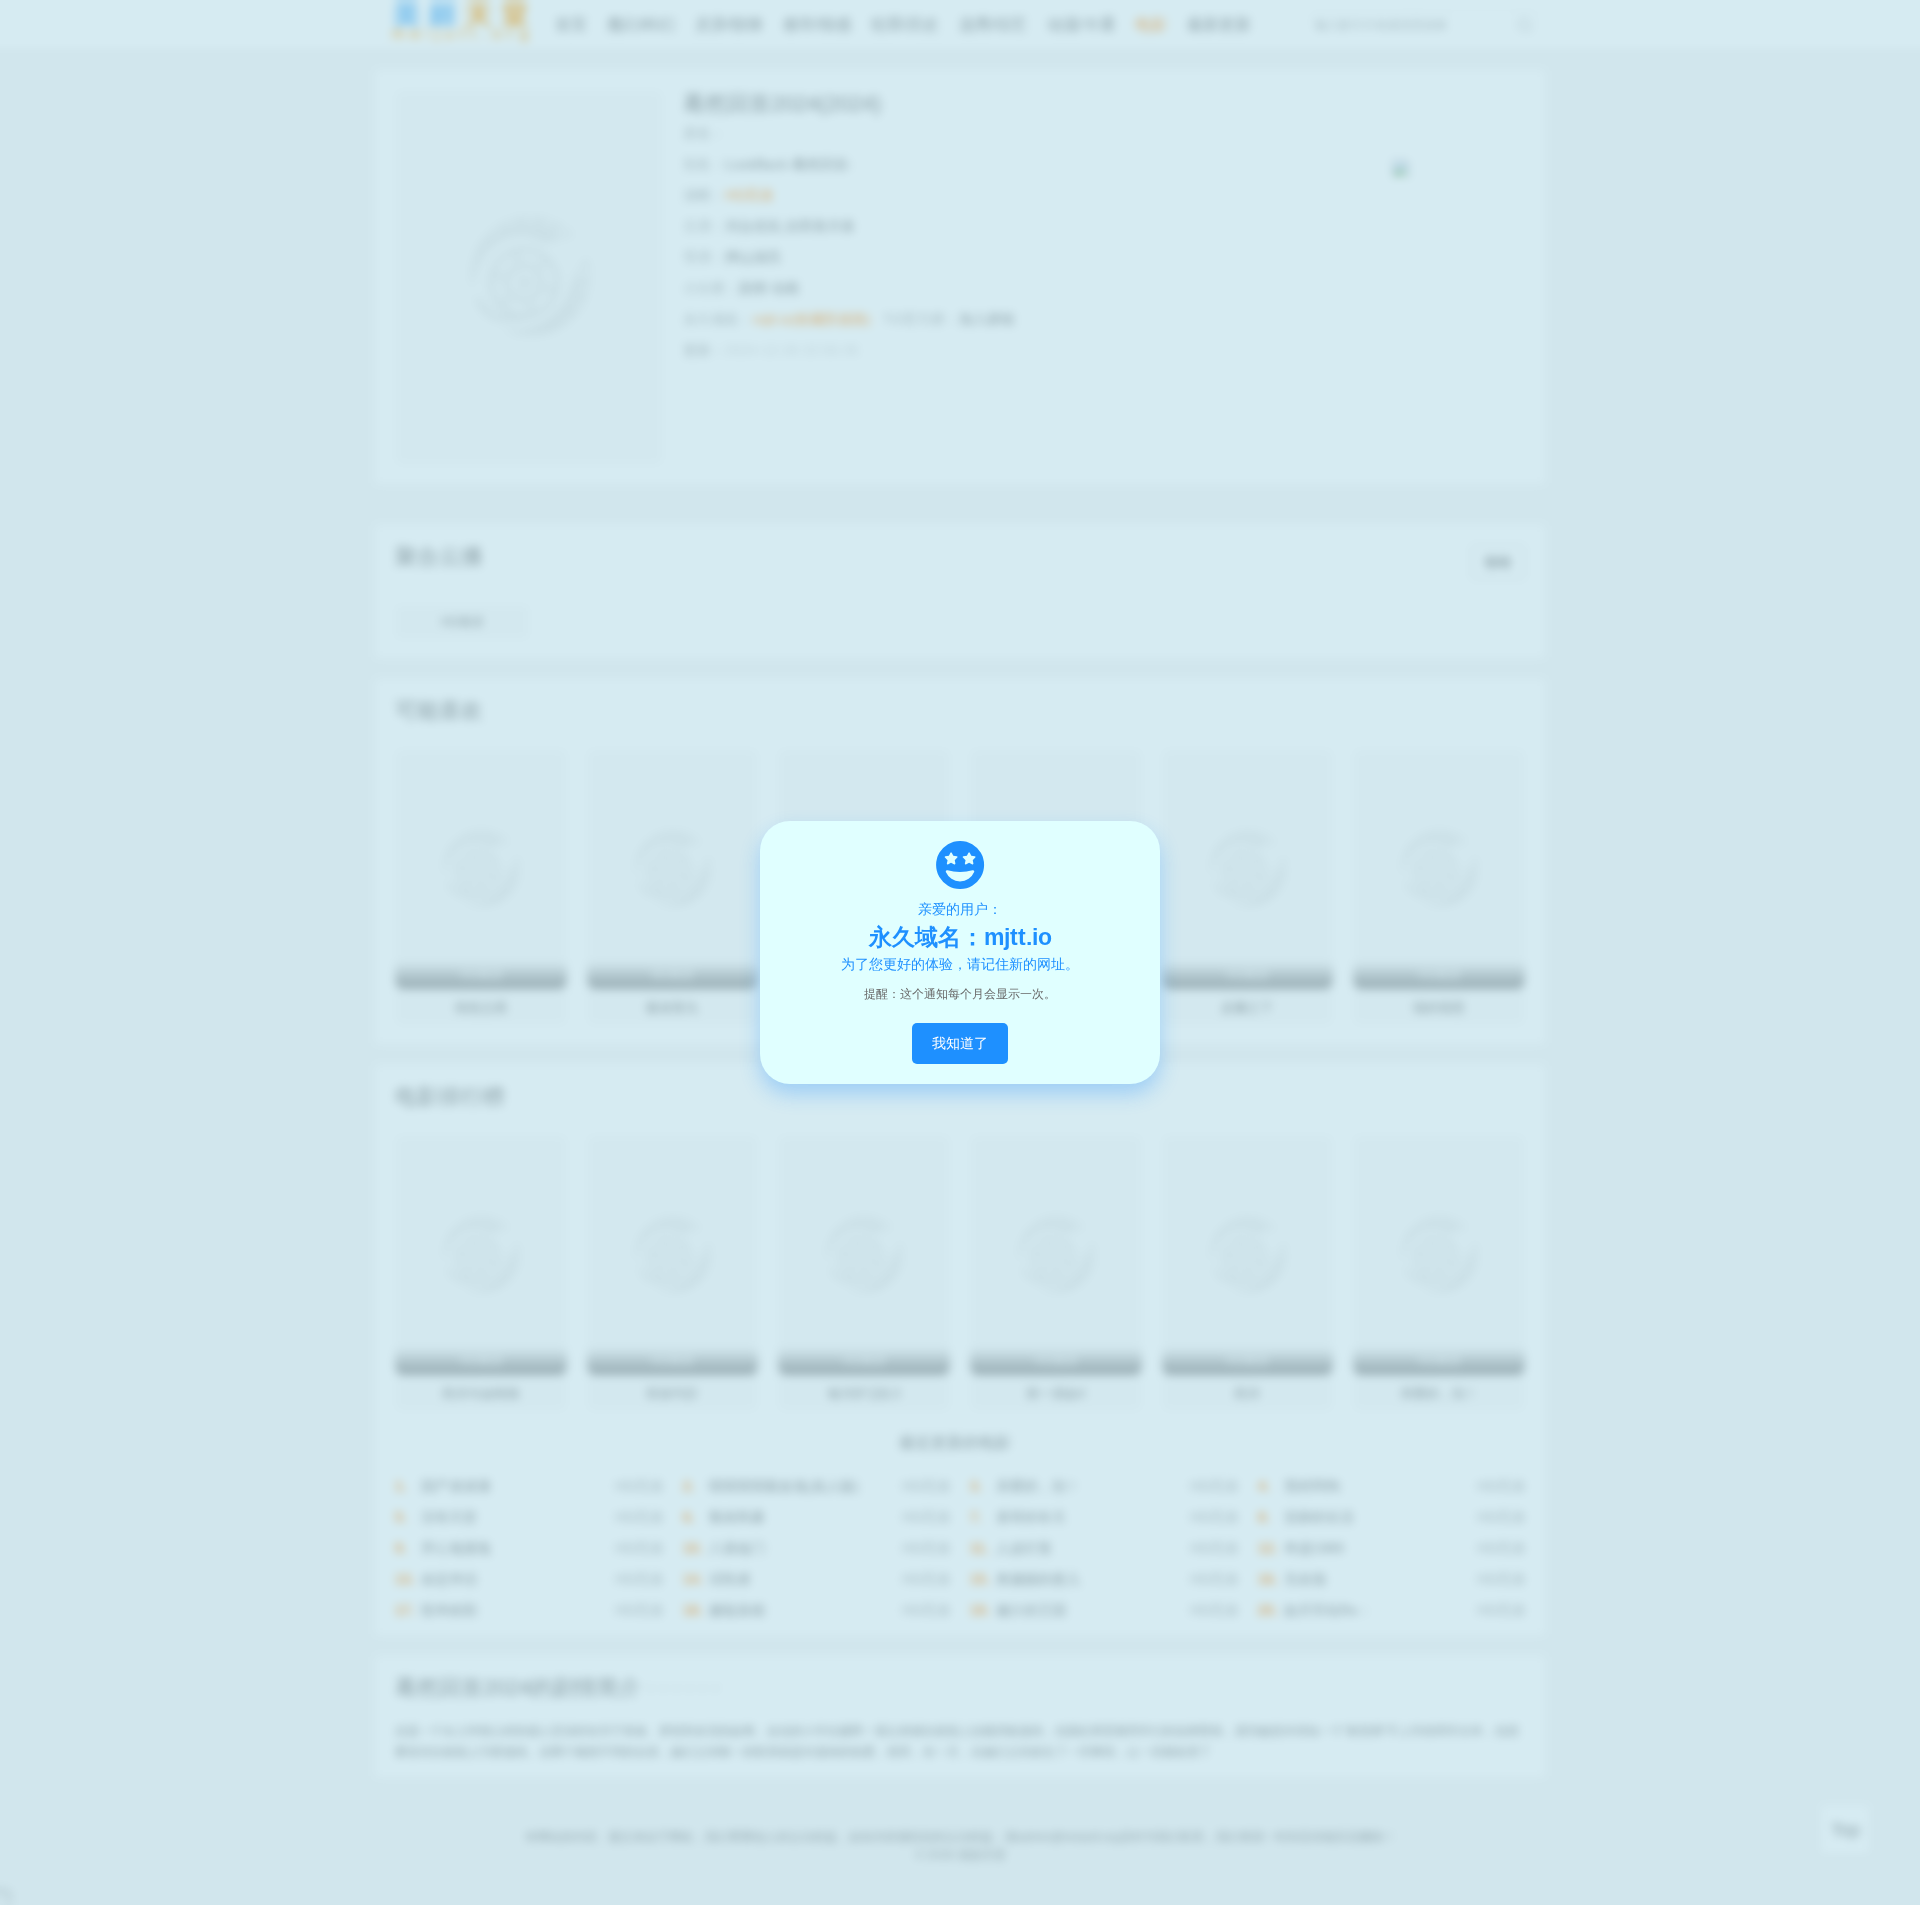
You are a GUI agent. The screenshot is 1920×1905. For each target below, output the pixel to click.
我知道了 (960, 1043)
